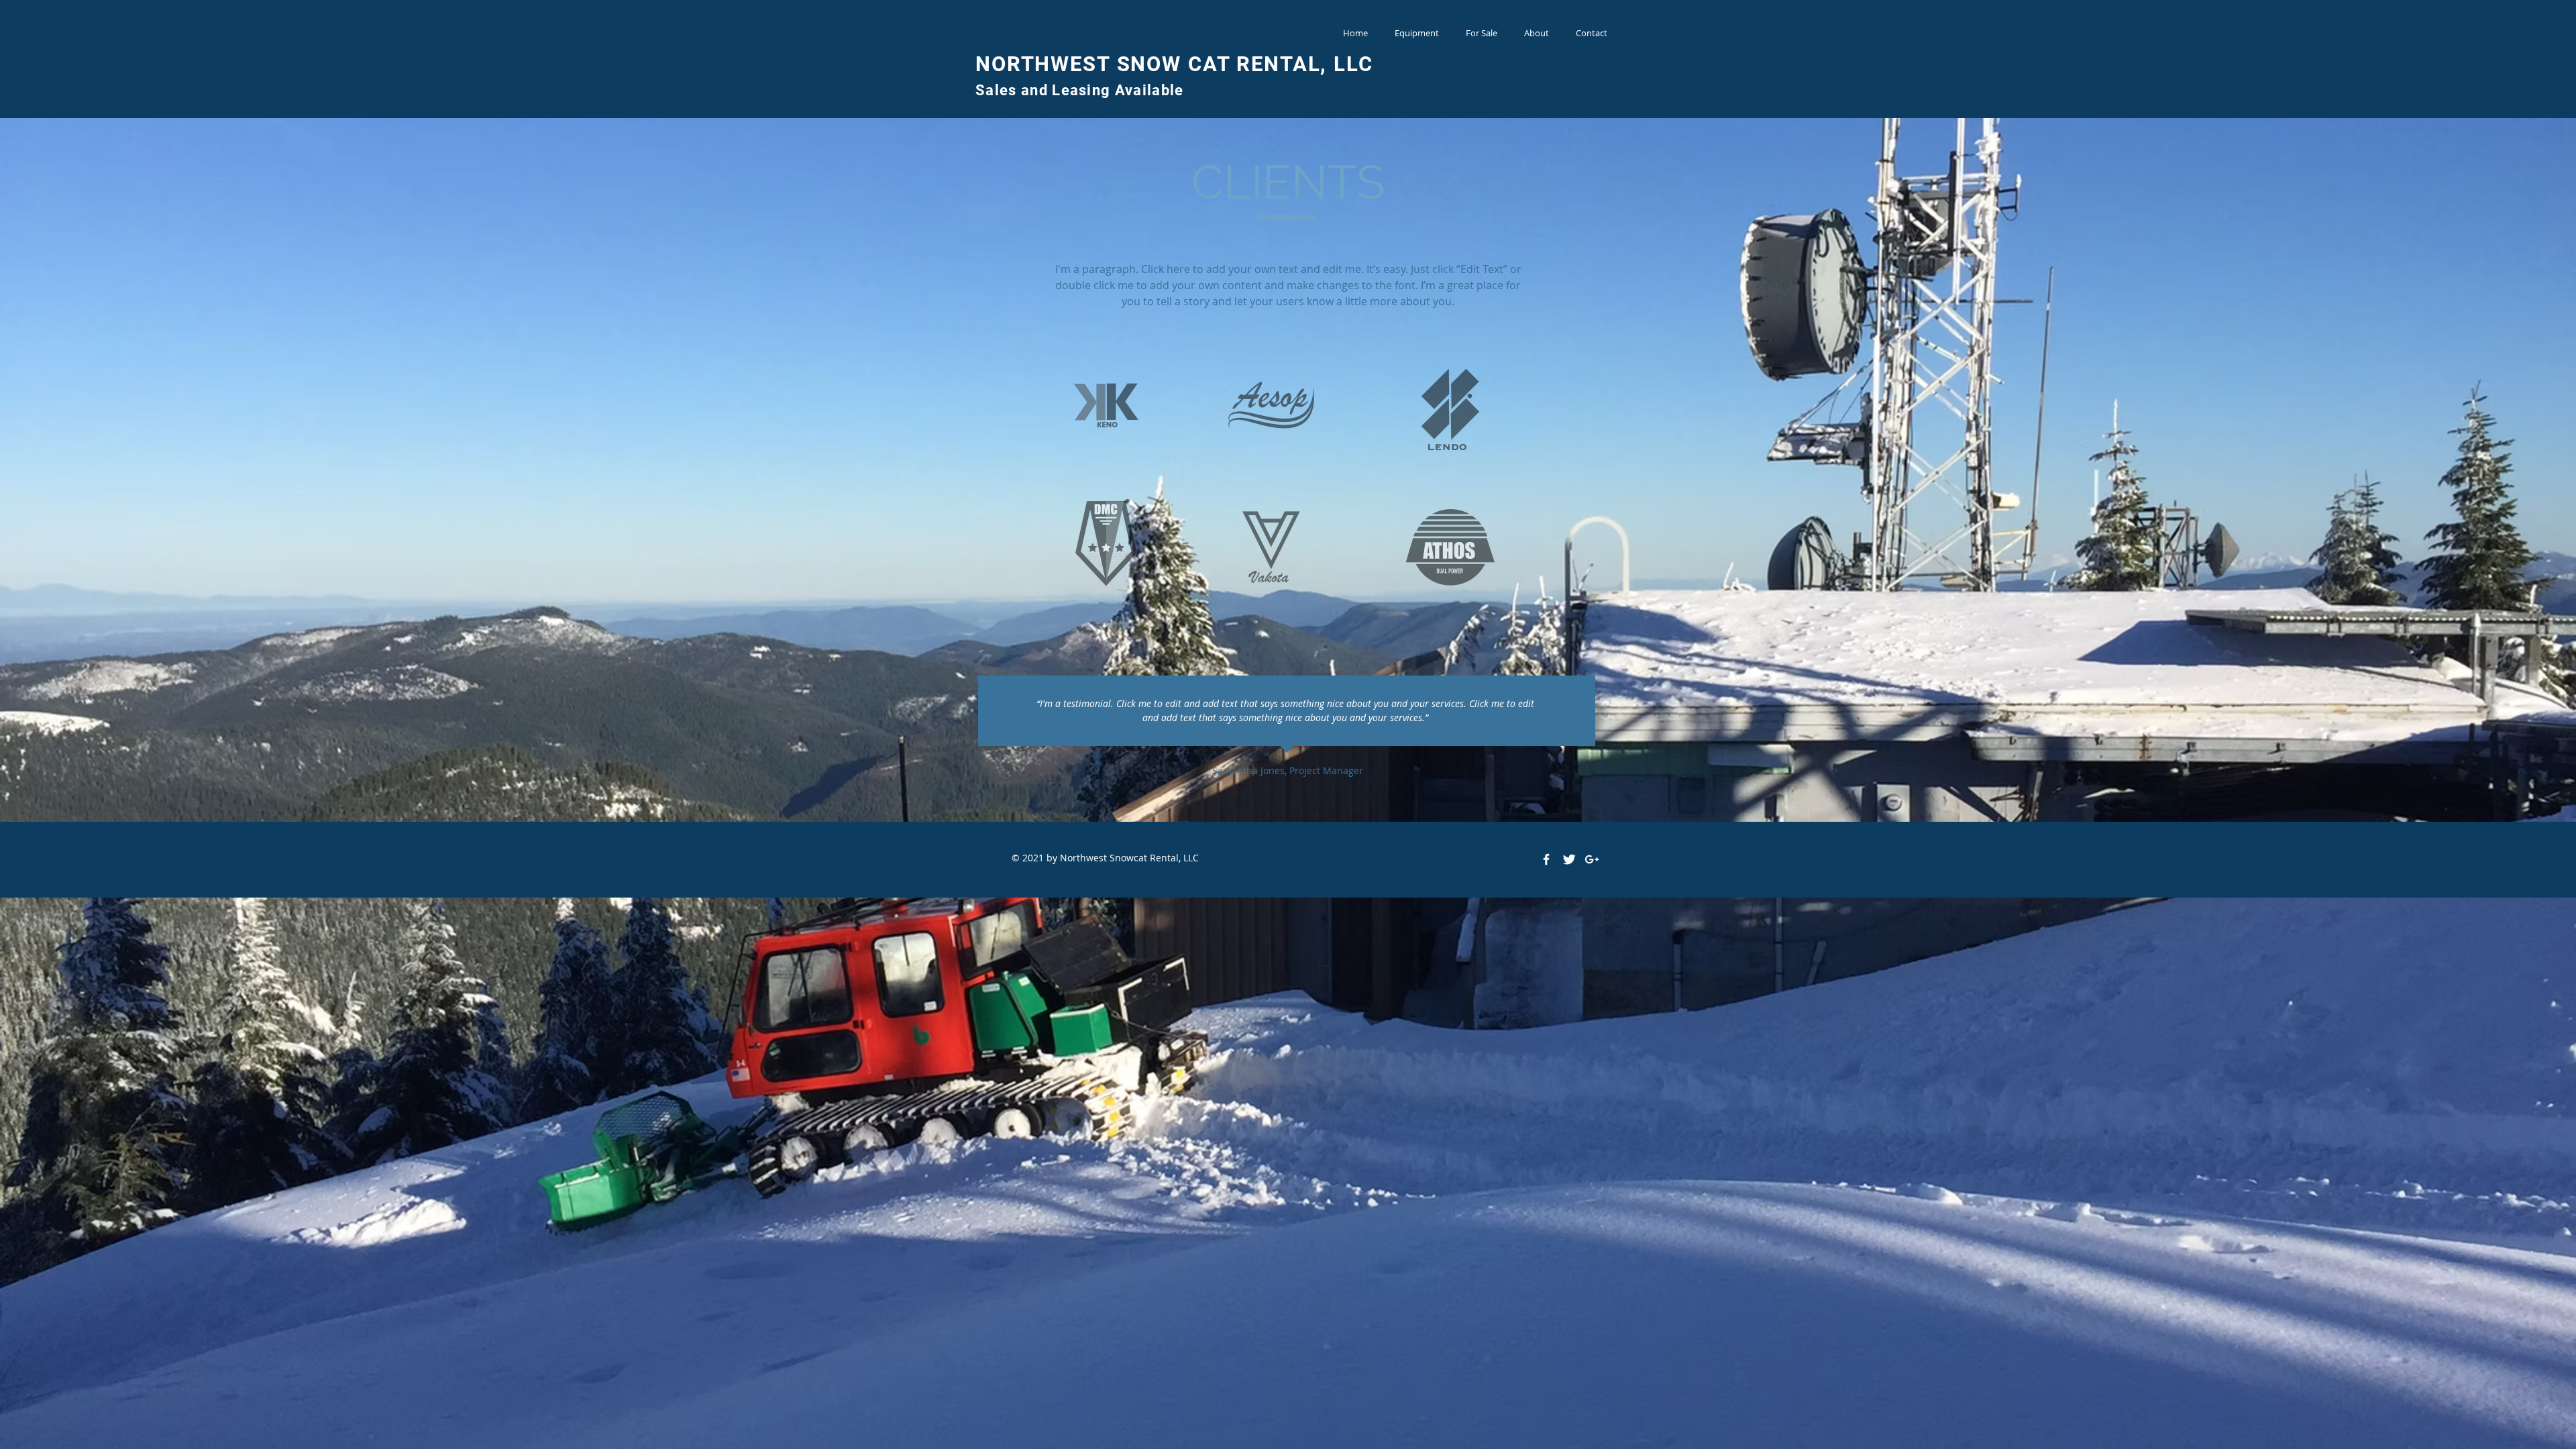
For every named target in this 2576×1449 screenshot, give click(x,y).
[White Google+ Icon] (1592, 859)
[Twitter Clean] (1569, 859)
